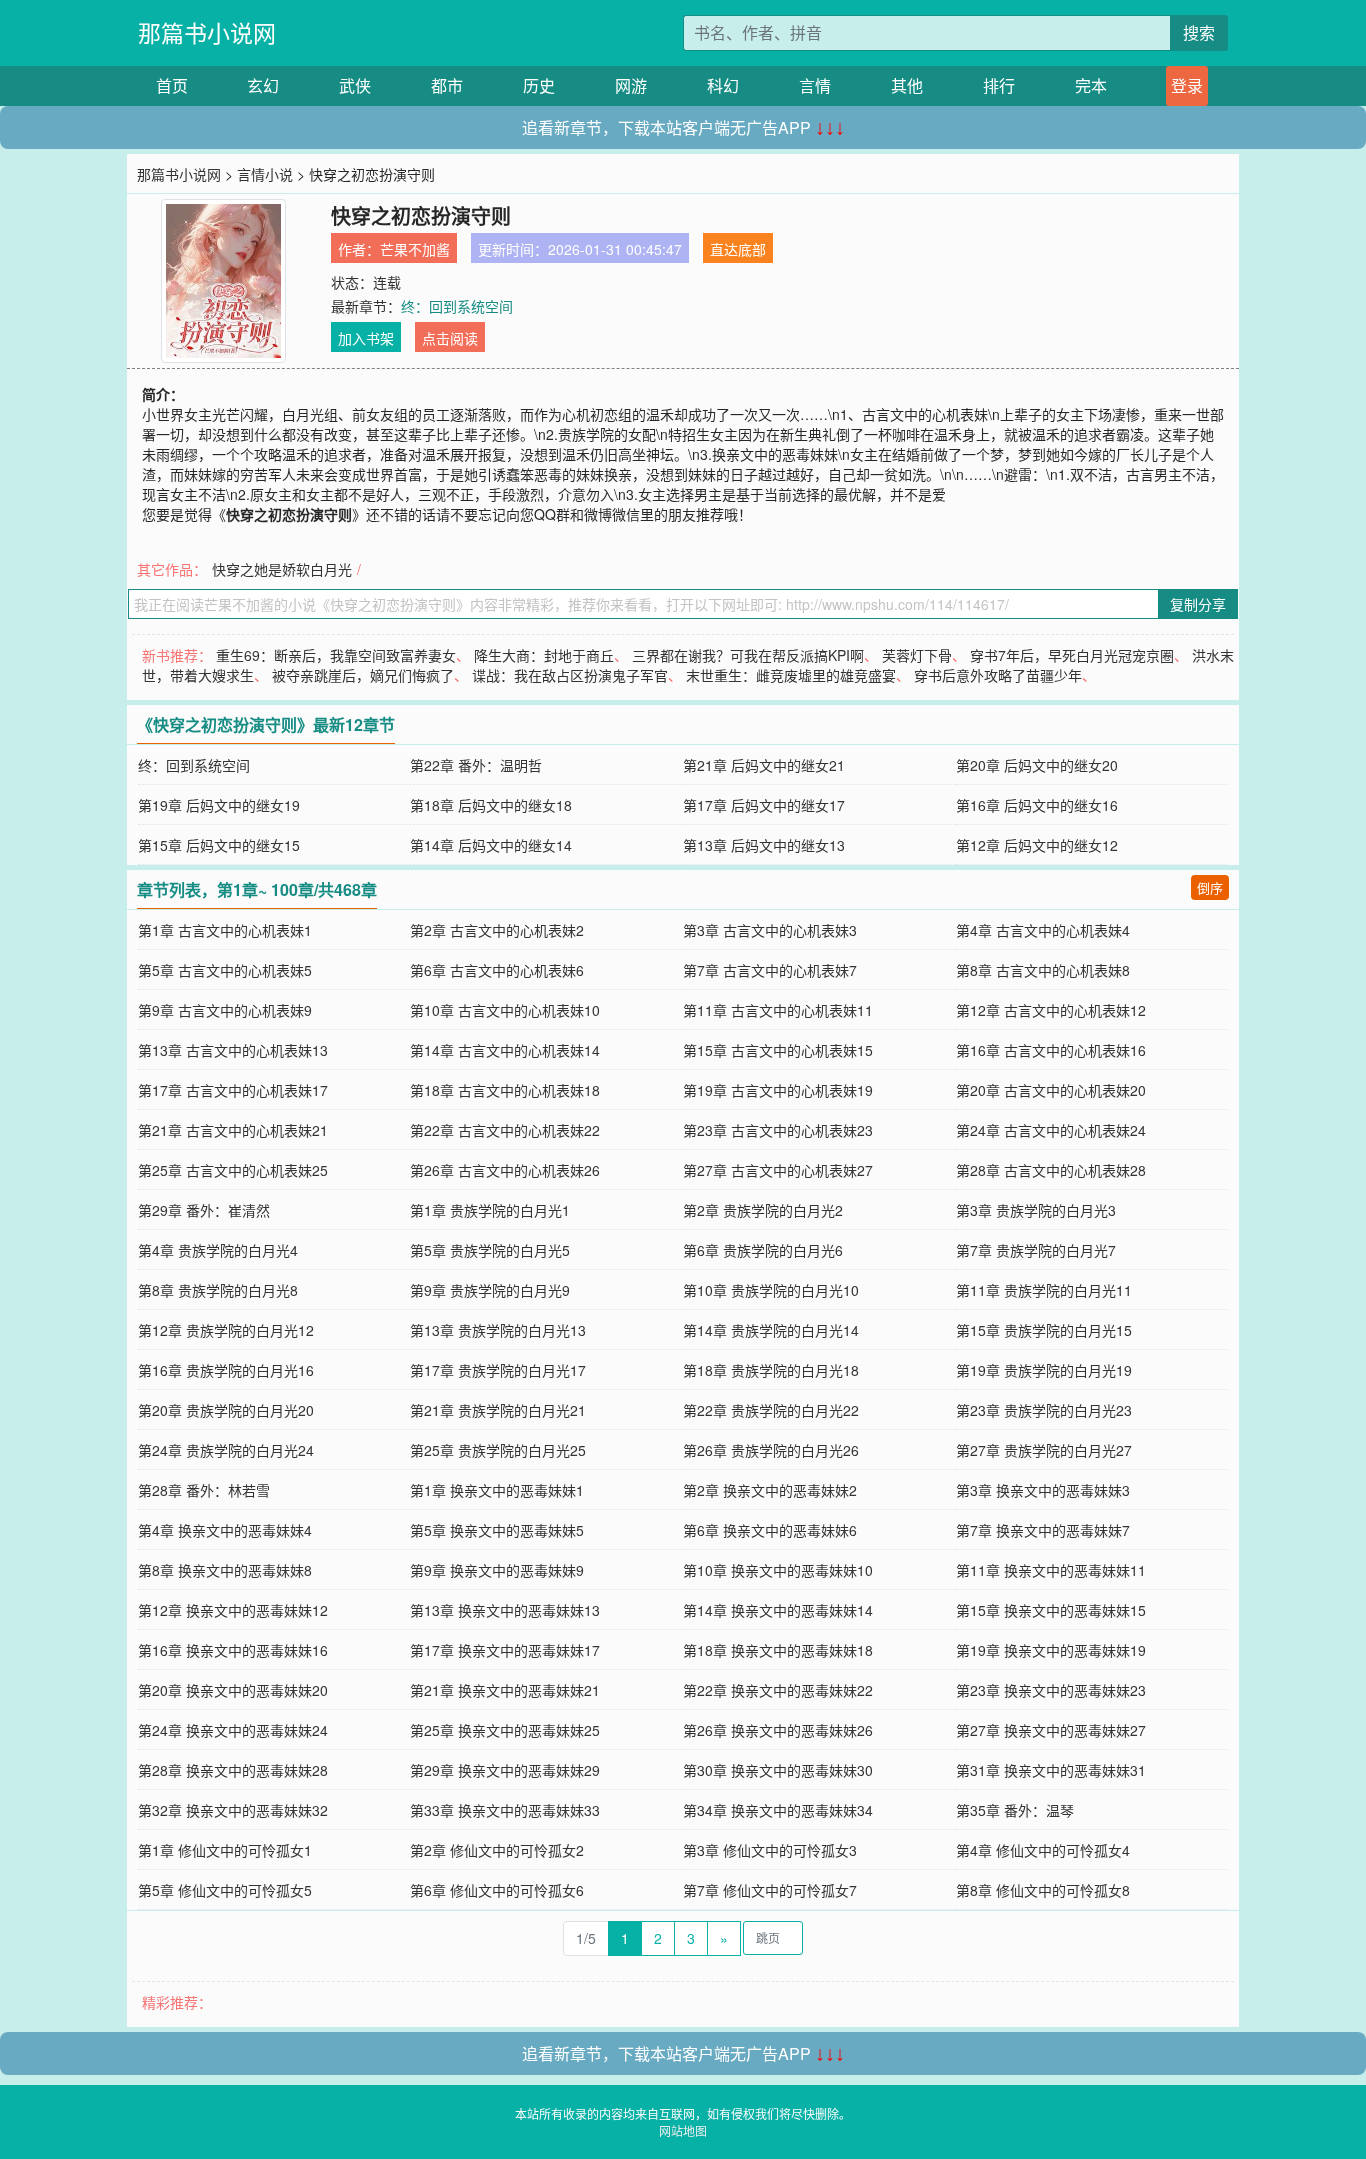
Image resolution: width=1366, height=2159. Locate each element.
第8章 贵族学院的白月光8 (218, 1290)
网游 (631, 85)
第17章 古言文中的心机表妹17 (233, 1090)
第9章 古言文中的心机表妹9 (225, 1010)
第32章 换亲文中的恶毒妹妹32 (233, 1810)
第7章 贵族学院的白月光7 (1036, 1250)
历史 (539, 85)
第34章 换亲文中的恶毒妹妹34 (778, 1810)
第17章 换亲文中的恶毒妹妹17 (505, 1650)
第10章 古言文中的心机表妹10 (505, 1010)
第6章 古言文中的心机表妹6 (497, 970)
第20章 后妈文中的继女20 (1037, 765)
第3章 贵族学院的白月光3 (1036, 1210)
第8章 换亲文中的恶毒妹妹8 (225, 1570)
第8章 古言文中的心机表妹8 (1043, 970)
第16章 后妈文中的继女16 (1037, 805)
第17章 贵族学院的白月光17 (498, 1370)
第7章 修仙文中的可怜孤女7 (770, 1890)
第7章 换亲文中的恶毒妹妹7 (1043, 1530)
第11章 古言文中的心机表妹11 (778, 1010)
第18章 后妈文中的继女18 (491, 805)
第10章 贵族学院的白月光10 (771, 1290)
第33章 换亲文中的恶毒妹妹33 (505, 1810)
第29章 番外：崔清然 (204, 1210)
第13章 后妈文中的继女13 (764, 845)
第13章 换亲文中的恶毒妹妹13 (505, 1610)
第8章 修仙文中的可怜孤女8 (1043, 1890)
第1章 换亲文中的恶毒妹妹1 (497, 1490)
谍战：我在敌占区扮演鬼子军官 (570, 675)
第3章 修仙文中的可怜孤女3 (770, 1850)
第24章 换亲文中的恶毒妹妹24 (233, 1730)
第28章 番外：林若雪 (204, 1490)
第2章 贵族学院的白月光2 (763, 1210)
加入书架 (366, 338)
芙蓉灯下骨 (917, 655)
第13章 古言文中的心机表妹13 (233, 1050)
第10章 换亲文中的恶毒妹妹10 (778, 1570)
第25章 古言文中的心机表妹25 (233, 1170)
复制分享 (1198, 604)
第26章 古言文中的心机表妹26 (505, 1170)
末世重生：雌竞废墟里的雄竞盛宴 (791, 675)
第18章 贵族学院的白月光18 (771, 1370)
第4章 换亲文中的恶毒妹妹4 (225, 1530)
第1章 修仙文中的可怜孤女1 (225, 1850)
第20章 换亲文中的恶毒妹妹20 (233, 1690)
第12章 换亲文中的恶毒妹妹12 (233, 1610)
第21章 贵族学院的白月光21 (498, 1410)
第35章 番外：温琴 (1015, 1810)
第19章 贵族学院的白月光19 (1044, 1370)
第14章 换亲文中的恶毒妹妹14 (778, 1610)
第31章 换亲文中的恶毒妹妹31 (1051, 1770)
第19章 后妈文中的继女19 (219, 805)
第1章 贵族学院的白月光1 (490, 1210)
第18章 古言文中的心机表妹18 (505, 1090)
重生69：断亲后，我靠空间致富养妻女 (336, 655)
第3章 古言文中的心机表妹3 (770, 930)
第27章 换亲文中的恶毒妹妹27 (1051, 1730)
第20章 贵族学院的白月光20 (226, 1410)
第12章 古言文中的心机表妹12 (1051, 1010)
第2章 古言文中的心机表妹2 (497, 930)
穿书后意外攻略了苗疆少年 (998, 675)
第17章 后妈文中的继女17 (764, 805)
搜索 (1199, 32)
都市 (447, 85)
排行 (999, 85)
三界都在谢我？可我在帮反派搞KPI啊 (748, 655)
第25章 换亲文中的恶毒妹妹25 (505, 1730)
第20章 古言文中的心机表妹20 (1051, 1090)
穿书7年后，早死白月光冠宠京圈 (1072, 655)
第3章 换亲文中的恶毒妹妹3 (1043, 1490)
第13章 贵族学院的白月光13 (498, 1330)
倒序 (1210, 887)
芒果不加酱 (415, 249)
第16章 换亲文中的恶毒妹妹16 (233, 1650)
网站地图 (683, 2130)
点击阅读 (450, 338)
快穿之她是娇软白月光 (282, 569)
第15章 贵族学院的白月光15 (1044, 1330)
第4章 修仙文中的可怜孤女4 (1043, 1850)
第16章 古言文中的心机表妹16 (1051, 1050)
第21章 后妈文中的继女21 (764, 765)
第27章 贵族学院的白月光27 (1044, 1450)
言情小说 (265, 174)
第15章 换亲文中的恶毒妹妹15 (1051, 1610)
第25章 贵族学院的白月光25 (498, 1450)
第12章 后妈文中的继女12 (1037, 845)
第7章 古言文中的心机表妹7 (770, 970)
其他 (907, 85)
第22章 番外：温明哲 (476, 765)
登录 (1187, 85)
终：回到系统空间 (457, 306)
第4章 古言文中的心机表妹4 (1043, 930)
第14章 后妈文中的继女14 (491, 845)
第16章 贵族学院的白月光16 (226, 1370)
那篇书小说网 (207, 32)
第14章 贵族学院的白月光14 (771, 1330)
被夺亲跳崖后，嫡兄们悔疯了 (363, 675)
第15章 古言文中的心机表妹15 (778, 1050)
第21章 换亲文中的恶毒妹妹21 (505, 1690)
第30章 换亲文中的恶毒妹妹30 (778, 1770)
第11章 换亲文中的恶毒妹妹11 (1051, 1570)
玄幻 (263, 85)
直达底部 (738, 249)
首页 (172, 85)
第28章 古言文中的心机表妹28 (1051, 1170)
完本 (1091, 85)
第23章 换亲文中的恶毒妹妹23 (1051, 1690)
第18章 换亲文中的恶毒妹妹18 (778, 1650)
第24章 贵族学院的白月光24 (226, 1450)
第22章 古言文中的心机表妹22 (505, 1130)
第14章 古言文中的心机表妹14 (505, 1050)
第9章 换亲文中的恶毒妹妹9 (497, 1570)
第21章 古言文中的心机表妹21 (233, 1130)
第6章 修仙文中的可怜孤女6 (497, 1890)
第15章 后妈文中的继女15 (219, 845)
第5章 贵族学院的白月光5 (490, 1250)
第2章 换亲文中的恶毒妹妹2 (770, 1490)
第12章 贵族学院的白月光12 (226, 1330)
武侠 (355, 85)
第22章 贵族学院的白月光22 (771, 1410)
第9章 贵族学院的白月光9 (490, 1290)
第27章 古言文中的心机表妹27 (778, 1170)
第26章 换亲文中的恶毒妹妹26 (778, 1730)
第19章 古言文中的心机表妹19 (778, 1090)
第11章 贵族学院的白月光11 (1044, 1290)
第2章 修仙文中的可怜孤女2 (497, 1850)
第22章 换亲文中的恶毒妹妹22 (778, 1690)
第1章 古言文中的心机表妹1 (225, 930)
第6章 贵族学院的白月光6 (763, 1250)
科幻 (723, 85)
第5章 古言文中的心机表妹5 (225, 970)
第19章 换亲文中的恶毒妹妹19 (1051, 1650)
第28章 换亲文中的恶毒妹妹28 (233, 1770)
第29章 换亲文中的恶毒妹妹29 (505, 1770)
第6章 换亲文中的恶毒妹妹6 (770, 1530)
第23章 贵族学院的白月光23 (1044, 1410)
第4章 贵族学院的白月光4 (218, 1250)
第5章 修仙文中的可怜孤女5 (225, 1890)
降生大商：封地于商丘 (544, 655)
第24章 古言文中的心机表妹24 (1051, 1130)
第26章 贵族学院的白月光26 (771, 1450)
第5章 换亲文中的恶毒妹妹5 (497, 1530)
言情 (815, 85)
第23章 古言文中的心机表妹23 (778, 1130)
